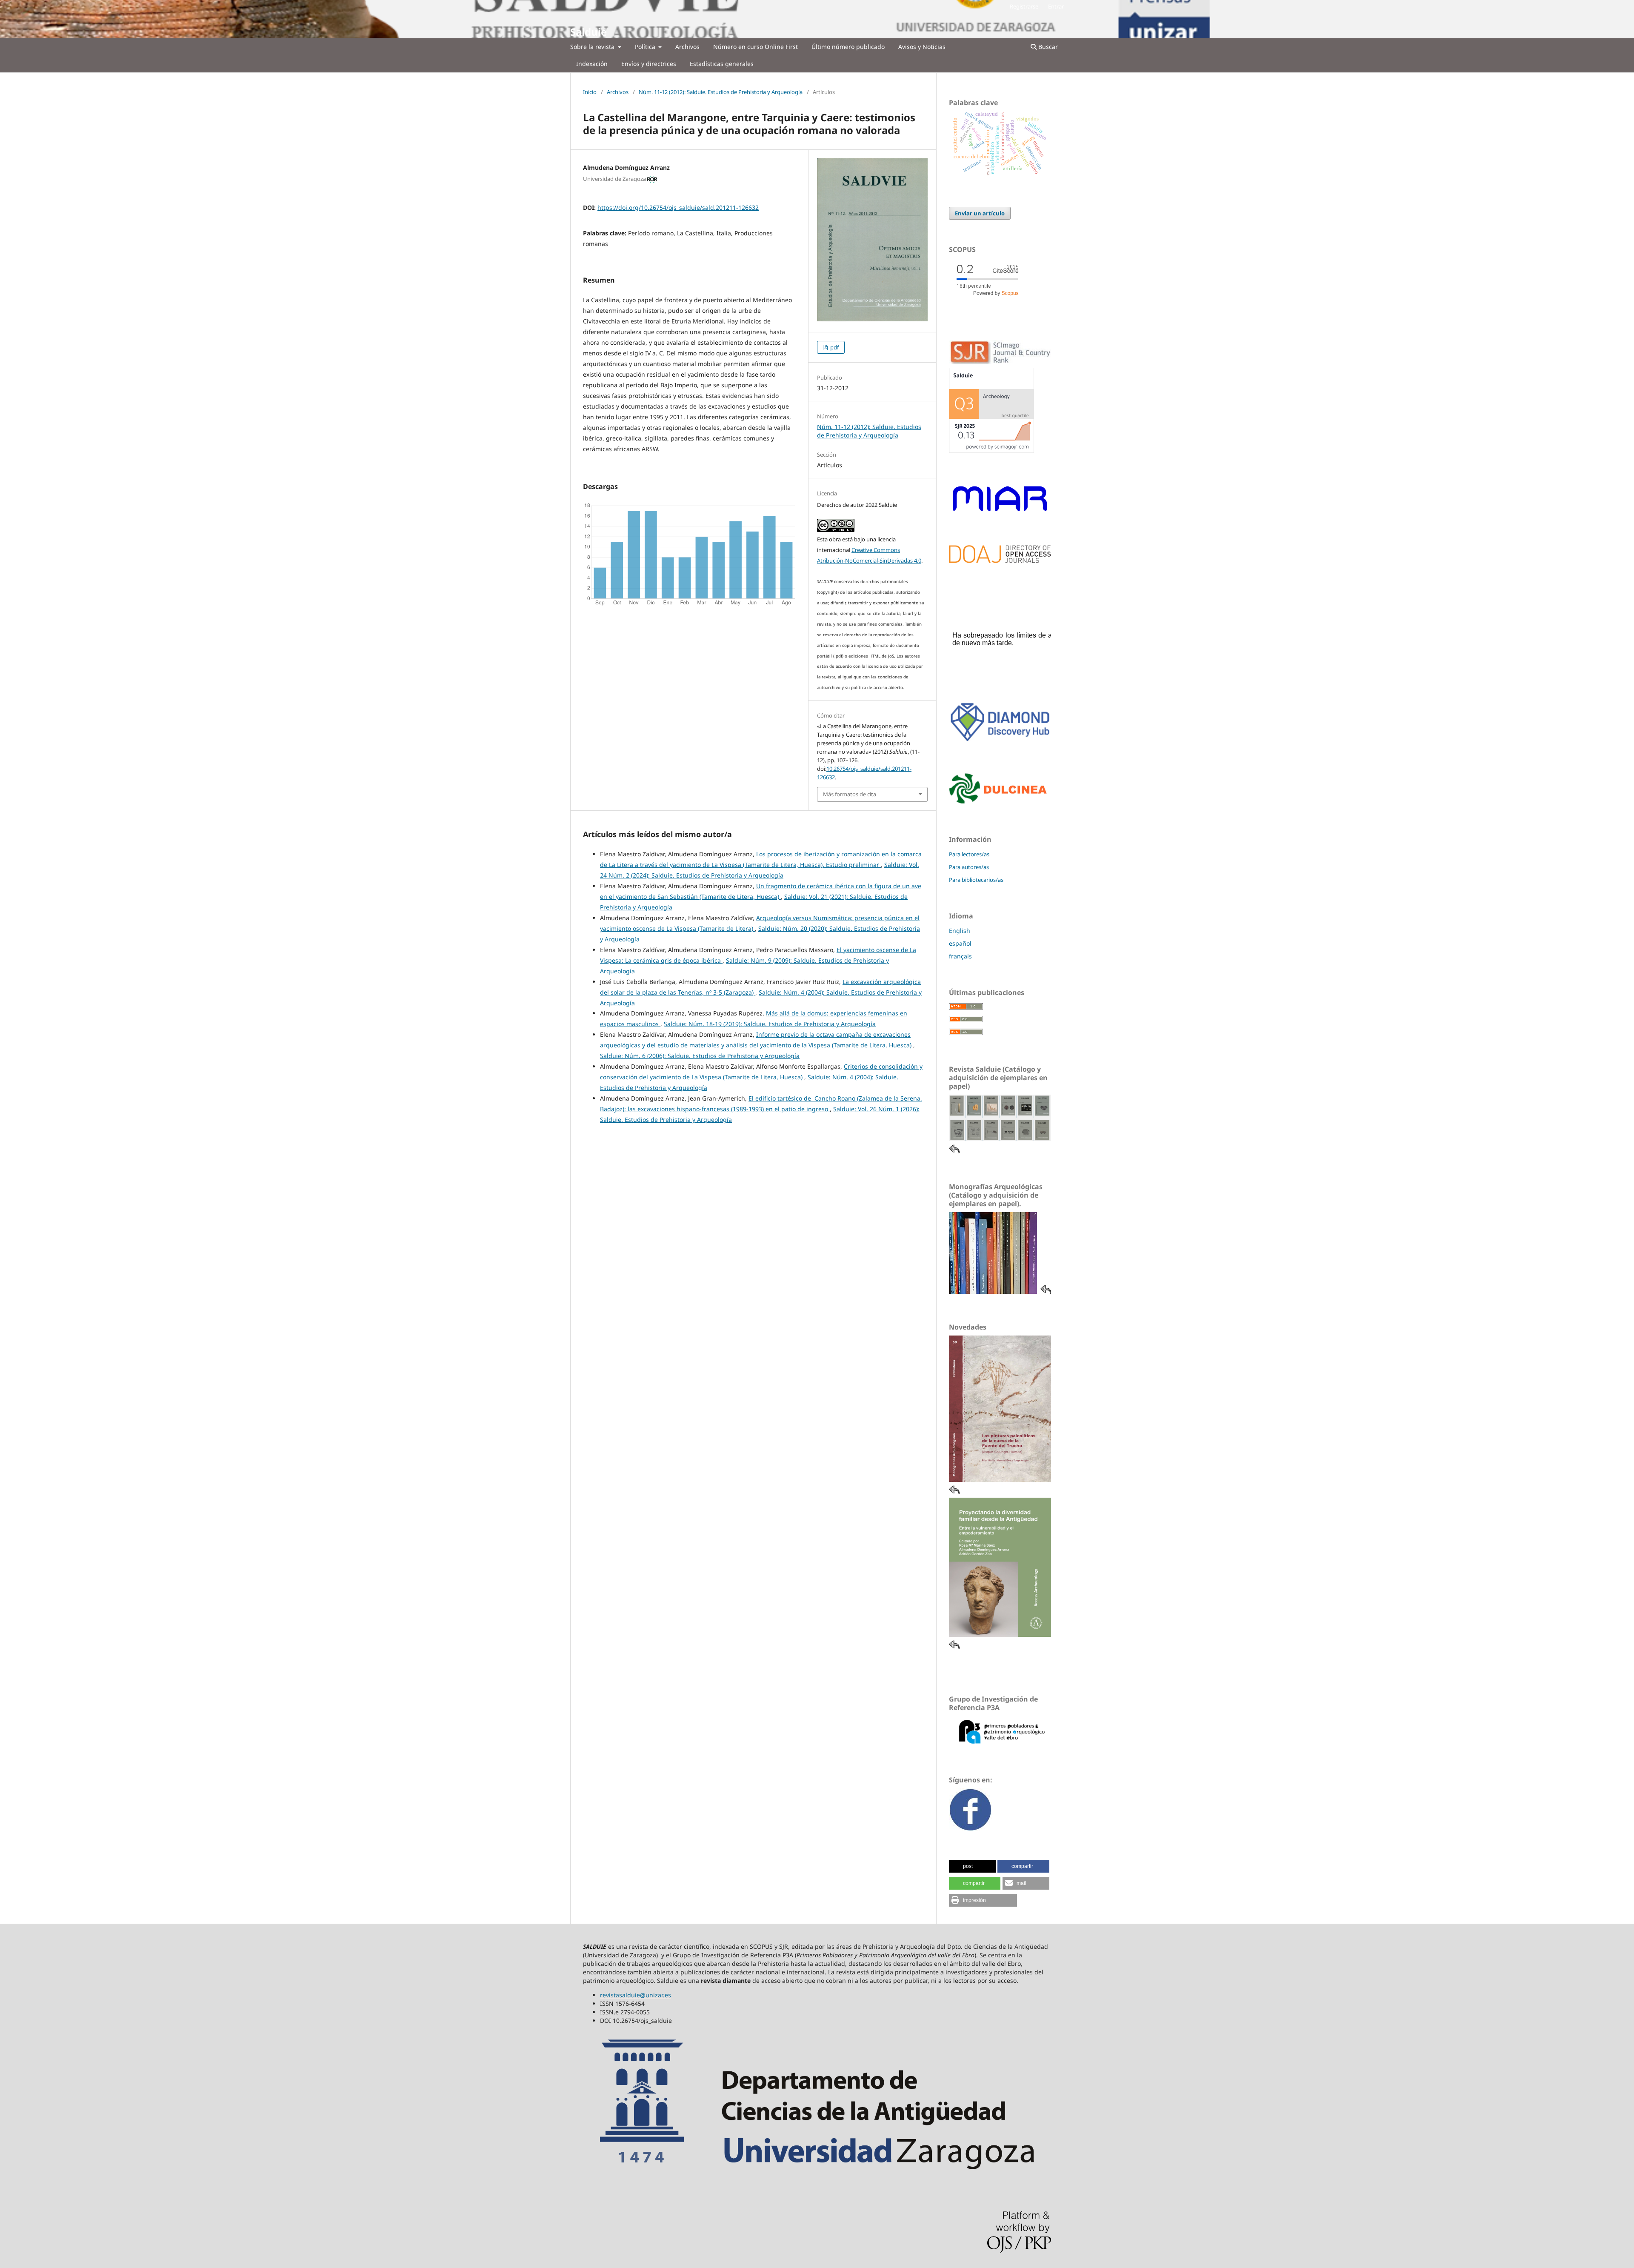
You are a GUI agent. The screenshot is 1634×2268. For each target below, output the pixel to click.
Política (646, 47)
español (960, 943)
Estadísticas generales (722, 64)
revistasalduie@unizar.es (636, 1995)
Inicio (590, 92)
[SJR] (991, 450)
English (960, 931)
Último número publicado (848, 47)
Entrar (1056, 6)
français (960, 956)
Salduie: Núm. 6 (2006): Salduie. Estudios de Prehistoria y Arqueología (700, 1056)
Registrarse (1024, 6)
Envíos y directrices (649, 64)
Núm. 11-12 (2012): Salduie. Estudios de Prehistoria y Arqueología (721, 92)
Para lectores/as (969, 854)
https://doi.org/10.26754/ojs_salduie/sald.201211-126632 (678, 207)
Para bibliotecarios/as (976, 880)
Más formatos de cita (850, 794)
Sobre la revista (593, 47)
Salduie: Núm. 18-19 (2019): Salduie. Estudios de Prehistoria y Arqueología (770, 1024)
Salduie (588, 32)
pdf (834, 347)
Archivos (687, 47)
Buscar (1047, 47)
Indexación (592, 64)
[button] (972, 1866)
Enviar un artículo (980, 213)
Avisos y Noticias (922, 47)
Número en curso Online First (756, 47)
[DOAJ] (1000, 561)
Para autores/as (969, 867)
